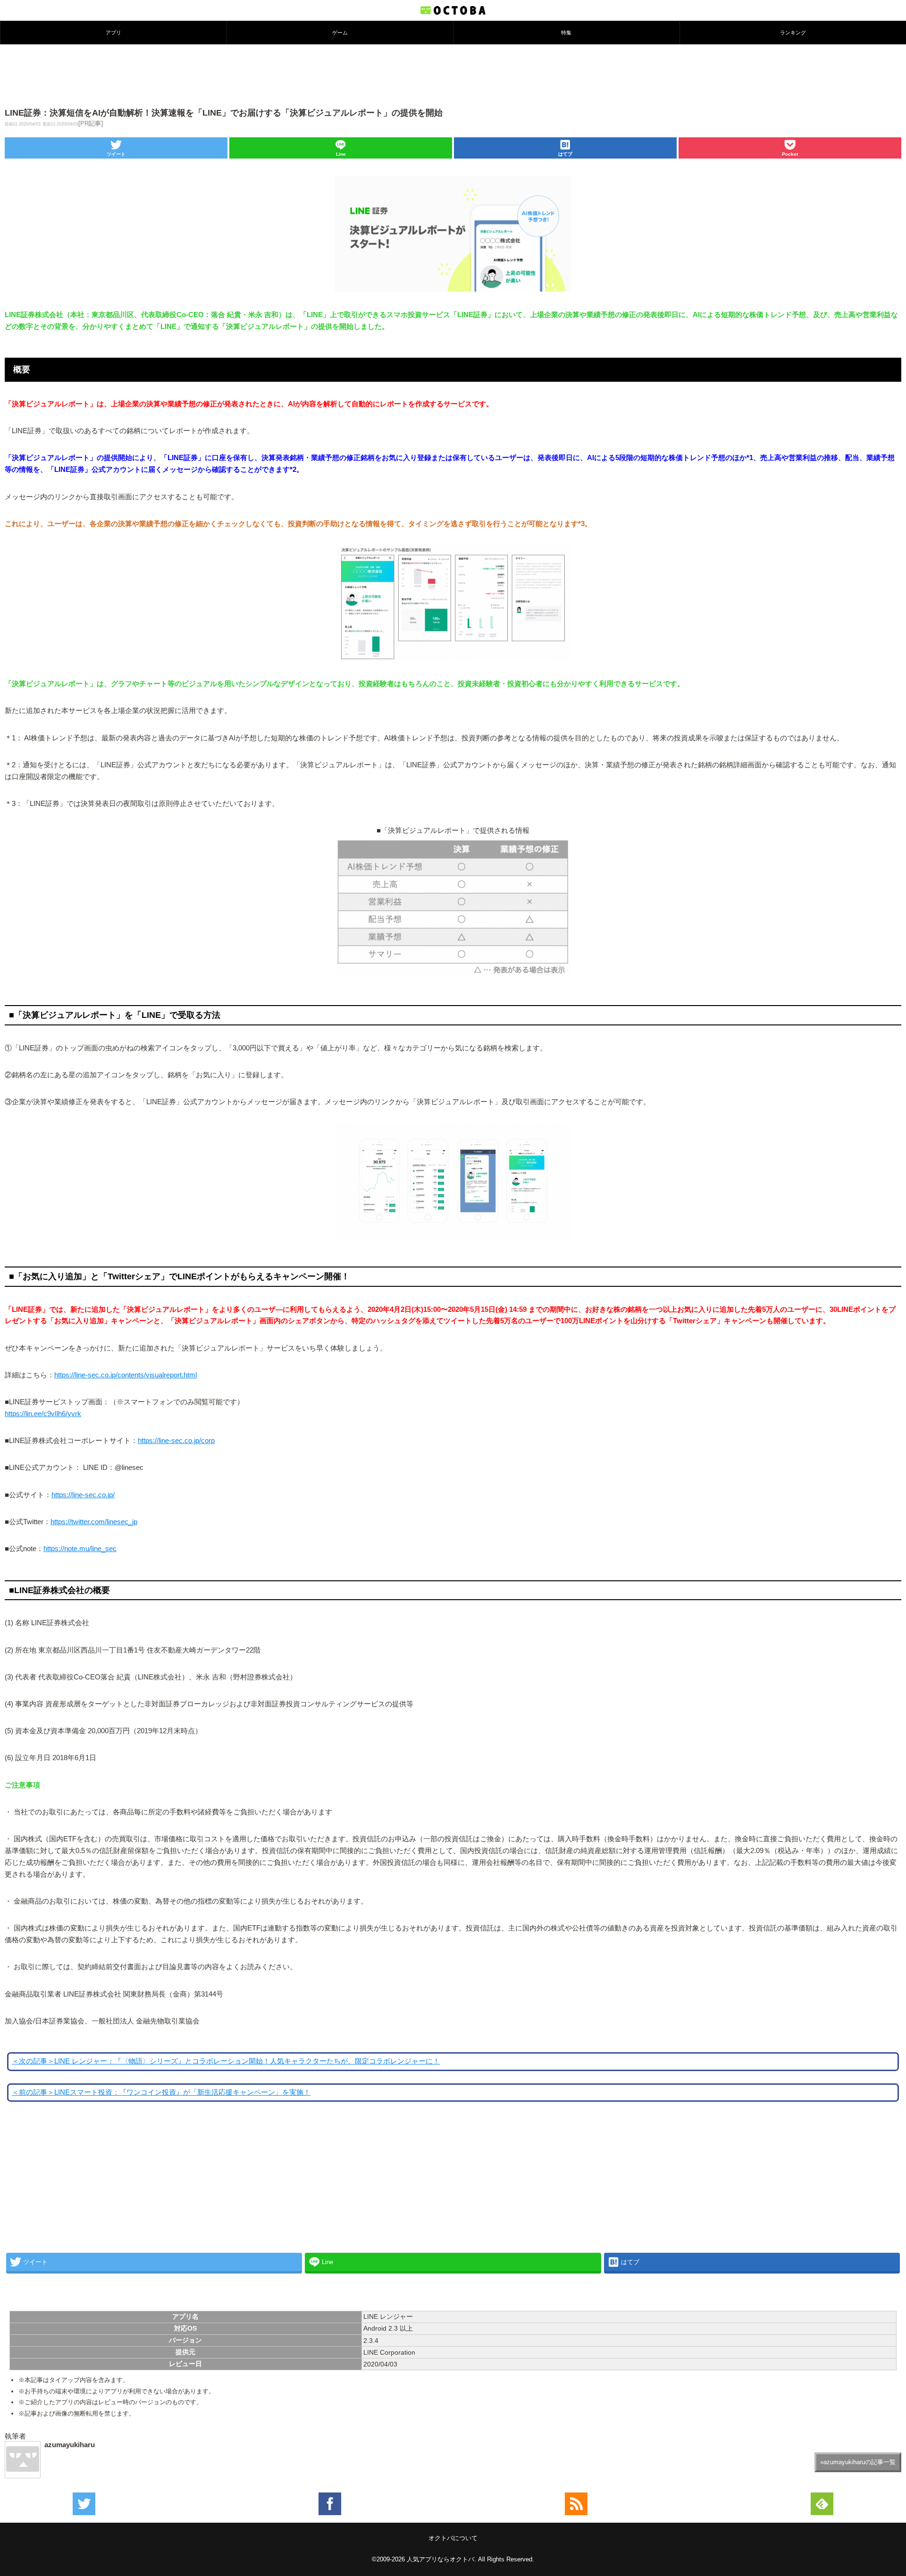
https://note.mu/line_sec (80, 1549)
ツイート (116, 154)
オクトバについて (453, 2538)
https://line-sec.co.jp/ (83, 1495)
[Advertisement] (453, 75)
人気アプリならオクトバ (440, 2559)
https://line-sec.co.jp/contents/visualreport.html (126, 1375)
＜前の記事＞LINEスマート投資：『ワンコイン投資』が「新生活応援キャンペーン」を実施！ (161, 2092)
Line (341, 154)
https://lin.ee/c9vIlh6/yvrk (43, 1414)
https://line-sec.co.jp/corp (176, 1441)
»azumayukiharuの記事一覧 (858, 2462)
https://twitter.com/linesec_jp (94, 1522)
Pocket (790, 154)
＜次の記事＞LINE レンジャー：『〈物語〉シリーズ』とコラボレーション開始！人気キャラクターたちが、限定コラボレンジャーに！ (226, 2061)
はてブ (565, 154)
